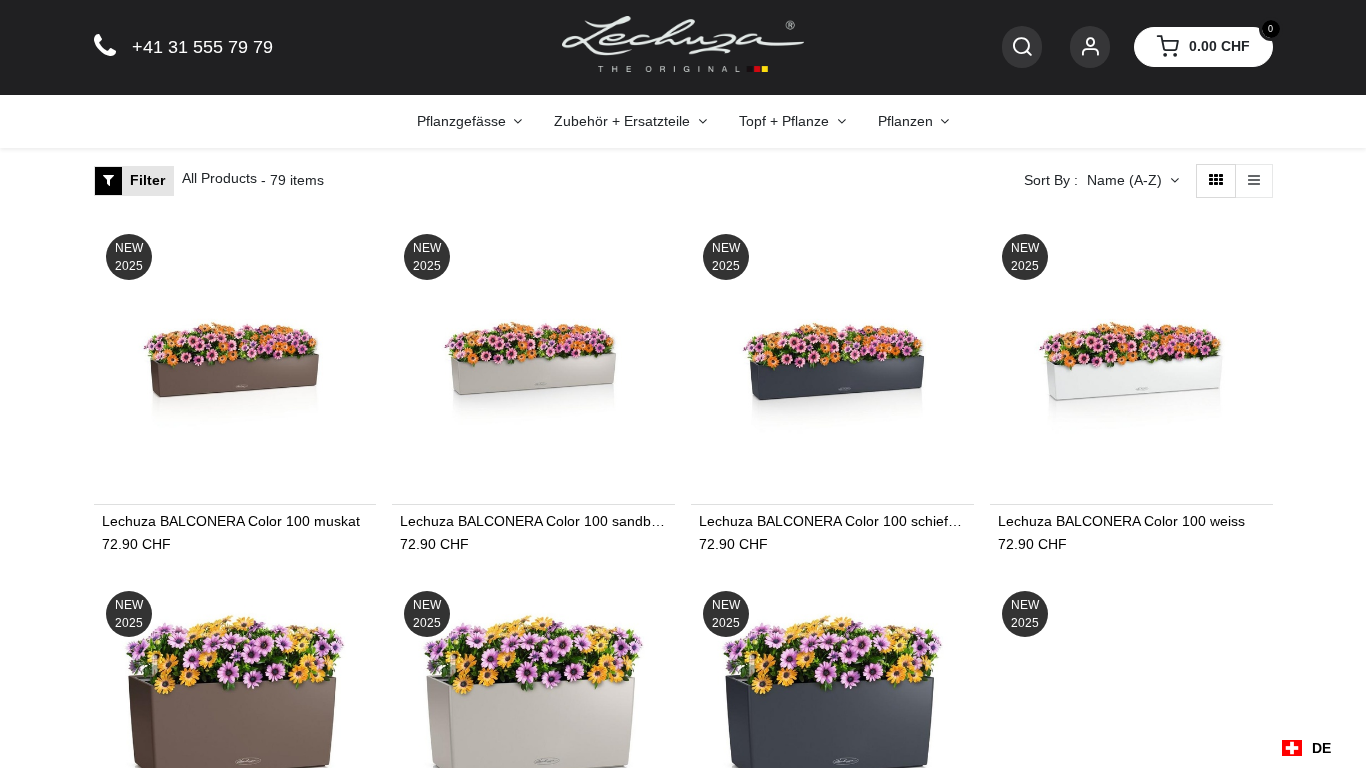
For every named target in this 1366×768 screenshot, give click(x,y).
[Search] (1022, 47)
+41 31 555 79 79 (202, 47)
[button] (1133, 181)
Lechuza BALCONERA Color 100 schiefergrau (832, 521)
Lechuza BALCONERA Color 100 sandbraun (533, 521)
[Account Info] (1090, 47)
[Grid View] (1216, 181)
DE (1321, 748)
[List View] (1254, 181)
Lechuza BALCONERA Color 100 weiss (1121, 521)
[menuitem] (470, 121)
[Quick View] (363, 254)
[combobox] (1306, 748)
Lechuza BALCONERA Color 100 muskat (231, 521)
